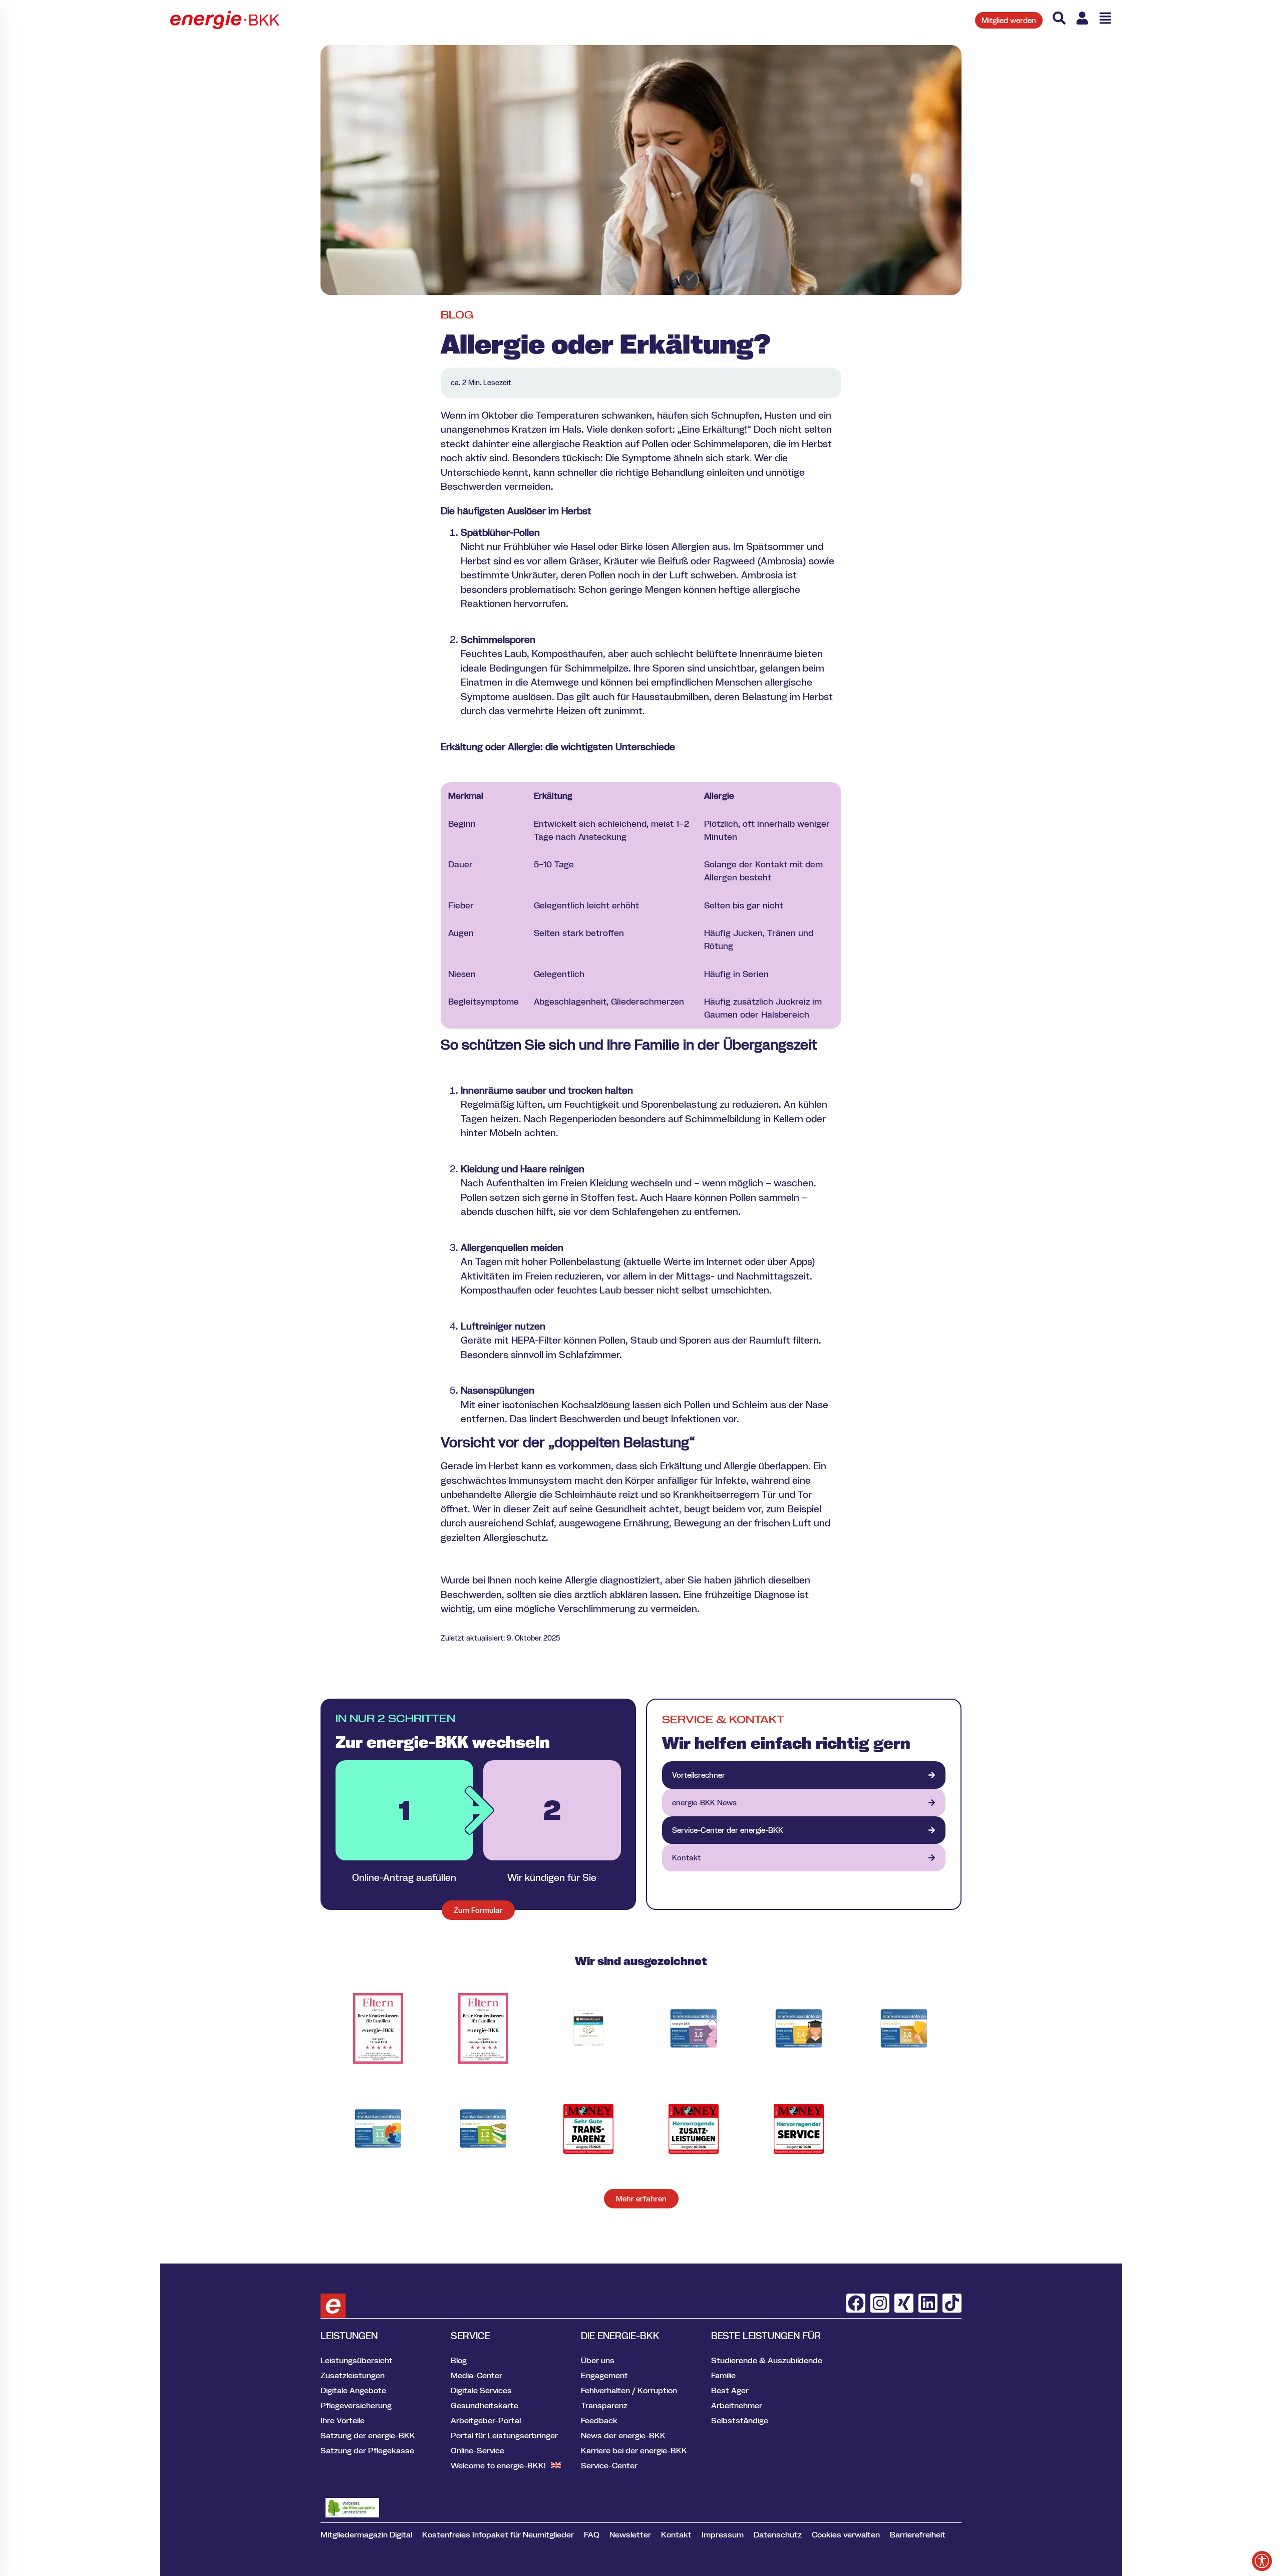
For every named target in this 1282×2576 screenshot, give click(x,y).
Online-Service (477, 2450)
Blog (457, 315)
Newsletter (630, 2534)
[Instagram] (880, 2303)
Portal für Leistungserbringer (504, 2435)
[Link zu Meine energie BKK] (1082, 18)
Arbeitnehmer (737, 2405)
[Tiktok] (952, 2303)
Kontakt (676, 2534)
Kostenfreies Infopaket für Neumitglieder (498, 2534)
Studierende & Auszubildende (767, 2360)
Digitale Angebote (353, 2390)
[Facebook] (856, 2303)
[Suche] (1059, 18)
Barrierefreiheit (918, 2534)
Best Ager (730, 2390)
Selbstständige (740, 2420)
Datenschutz (778, 2534)
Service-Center (609, 2465)
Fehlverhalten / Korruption (629, 2390)
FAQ (592, 2534)
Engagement (604, 2375)
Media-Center (476, 2375)
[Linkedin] (928, 2303)
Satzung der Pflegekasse (367, 2450)
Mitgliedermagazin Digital (366, 2534)
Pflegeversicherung (356, 2405)
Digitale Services (481, 2390)
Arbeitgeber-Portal (486, 2420)
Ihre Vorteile (343, 2420)
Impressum (723, 2534)
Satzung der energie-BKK (368, 2435)
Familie (723, 2375)
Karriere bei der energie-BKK (634, 2450)
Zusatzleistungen (353, 2375)
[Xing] (904, 2303)
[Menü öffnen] (1105, 18)
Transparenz (604, 2405)
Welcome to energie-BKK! (498, 2465)
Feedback (599, 2420)
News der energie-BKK (623, 2435)
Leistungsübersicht (357, 2360)
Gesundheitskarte (485, 2405)
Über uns (598, 2360)
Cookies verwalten (846, 2534)
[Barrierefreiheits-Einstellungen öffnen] (1262, 2561)
